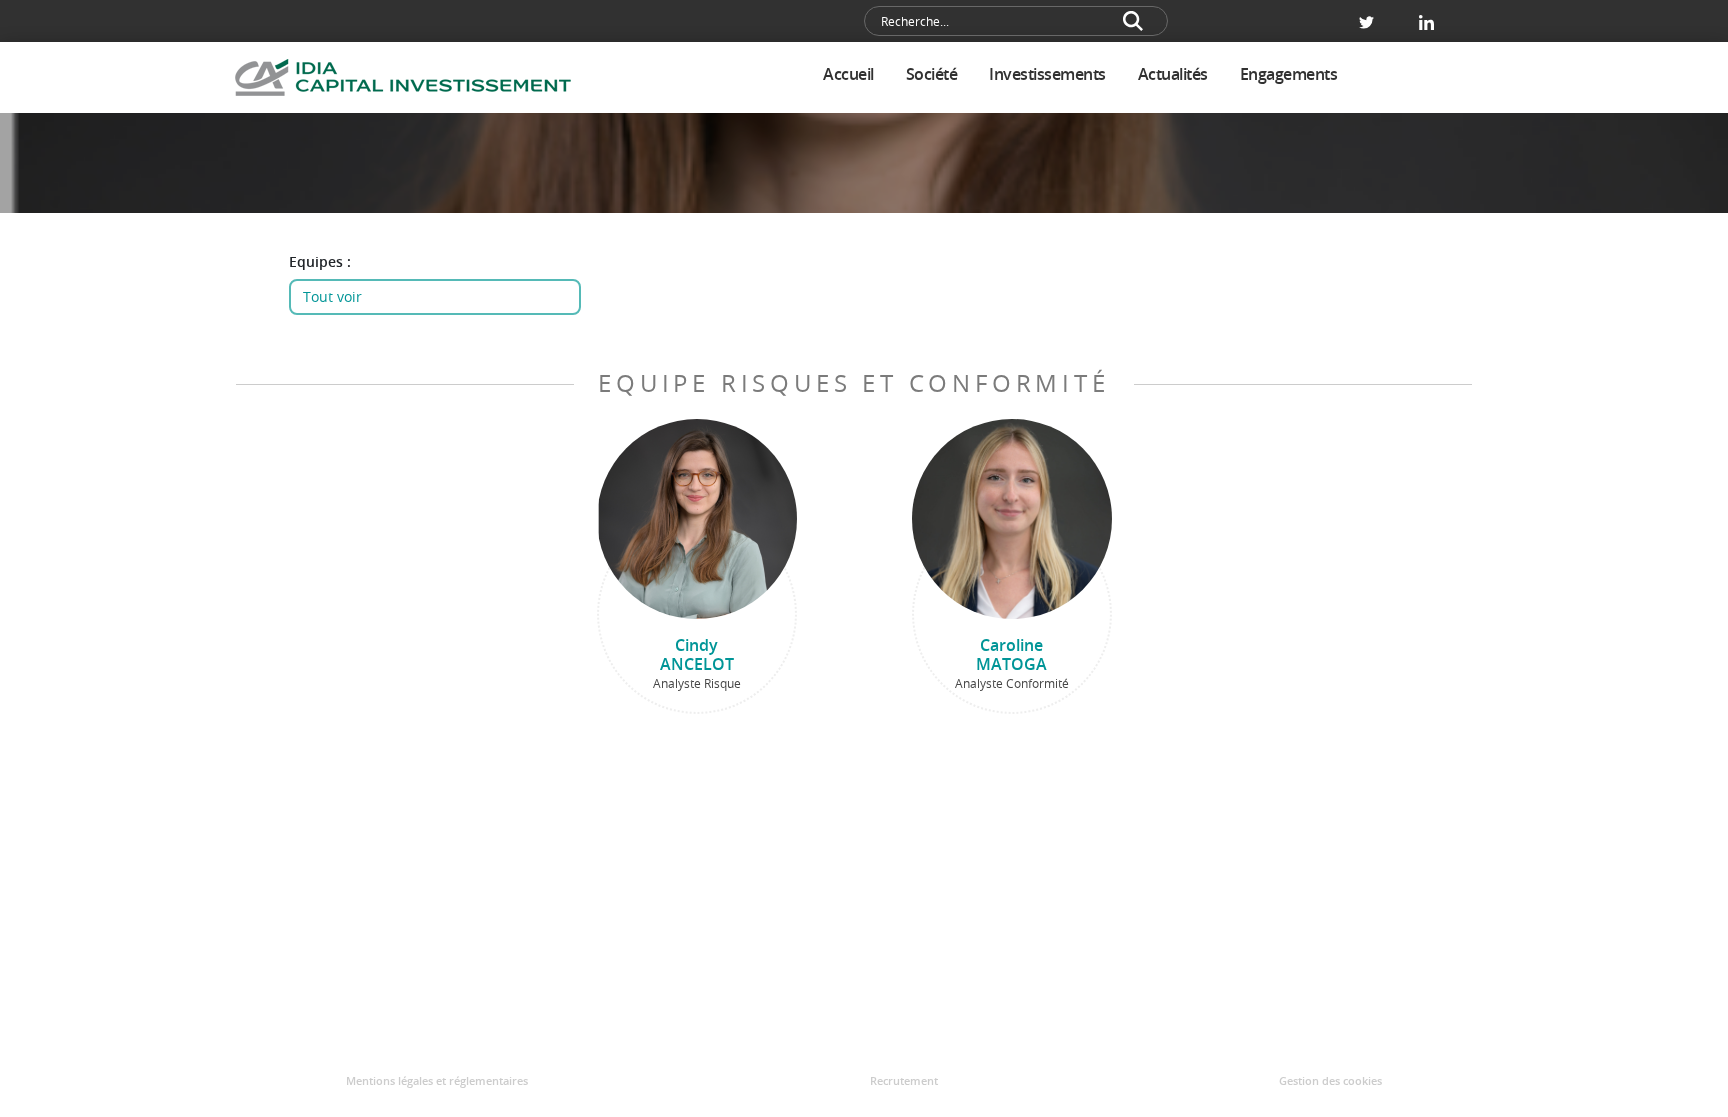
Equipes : (320, 262)
